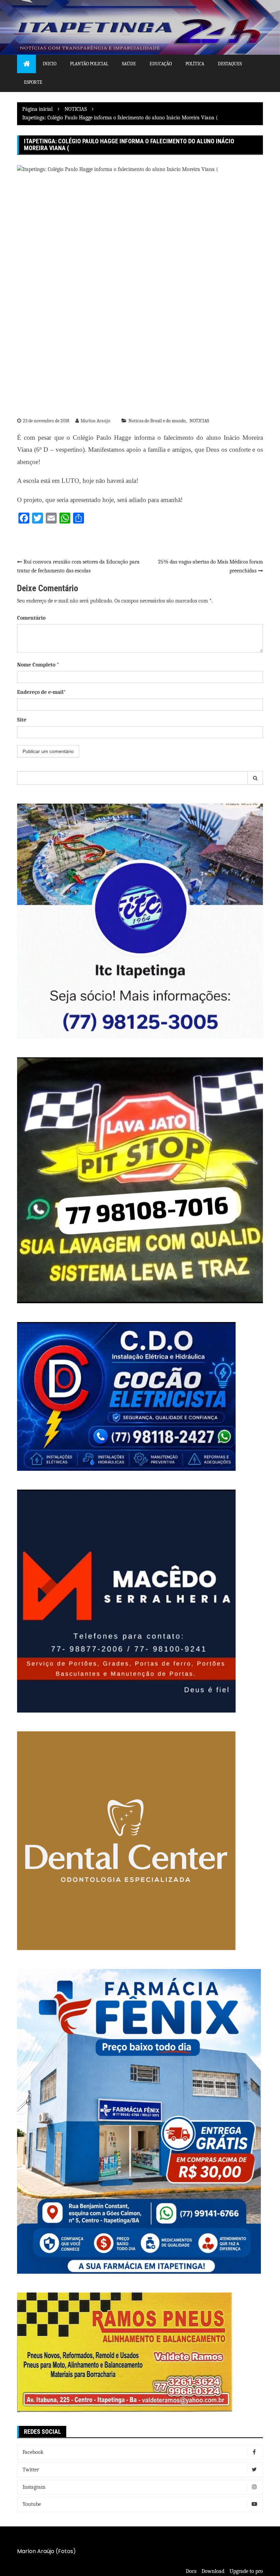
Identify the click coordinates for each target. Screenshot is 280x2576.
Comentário (31, 618)
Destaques (230, 64)
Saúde (129, 64)
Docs (191, 2571)
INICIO (50, 64)
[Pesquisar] (255, 778)
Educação (161, 64)
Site (22, 720)
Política (195, 64)
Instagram (34, 2487)
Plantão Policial (89, 64)
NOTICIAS (199, 421)
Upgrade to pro (246, 2571)
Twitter (31, 2470)
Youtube (32, 2504)
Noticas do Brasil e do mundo (157, 421)
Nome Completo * (38, 665)
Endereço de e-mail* (41, 692)
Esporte (33, 82)
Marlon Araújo (95, 421)
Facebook (33, 2452)
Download (213, 2571)
